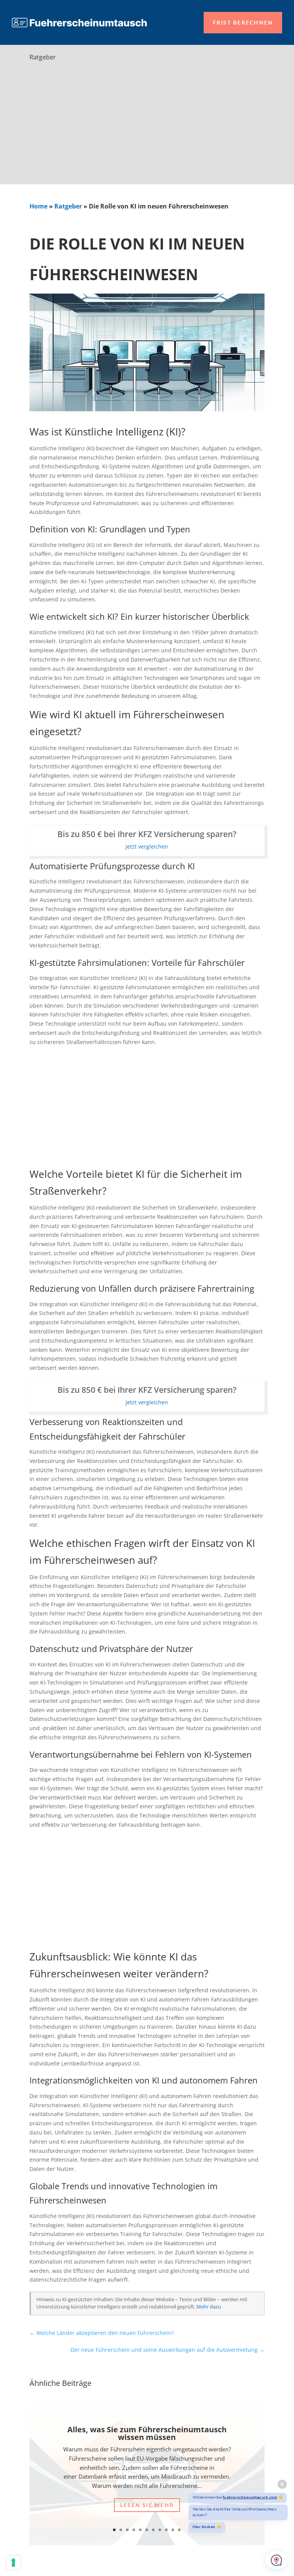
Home (38, 206)
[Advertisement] (147, 127)
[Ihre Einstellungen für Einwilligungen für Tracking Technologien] (13, 2563)
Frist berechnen (243, 22)
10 (173, 2530)
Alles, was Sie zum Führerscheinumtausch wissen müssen (147, 2433)
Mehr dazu (209, 2307)
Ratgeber (68, 206)
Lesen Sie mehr (147, 2505)
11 (179, 2530)
